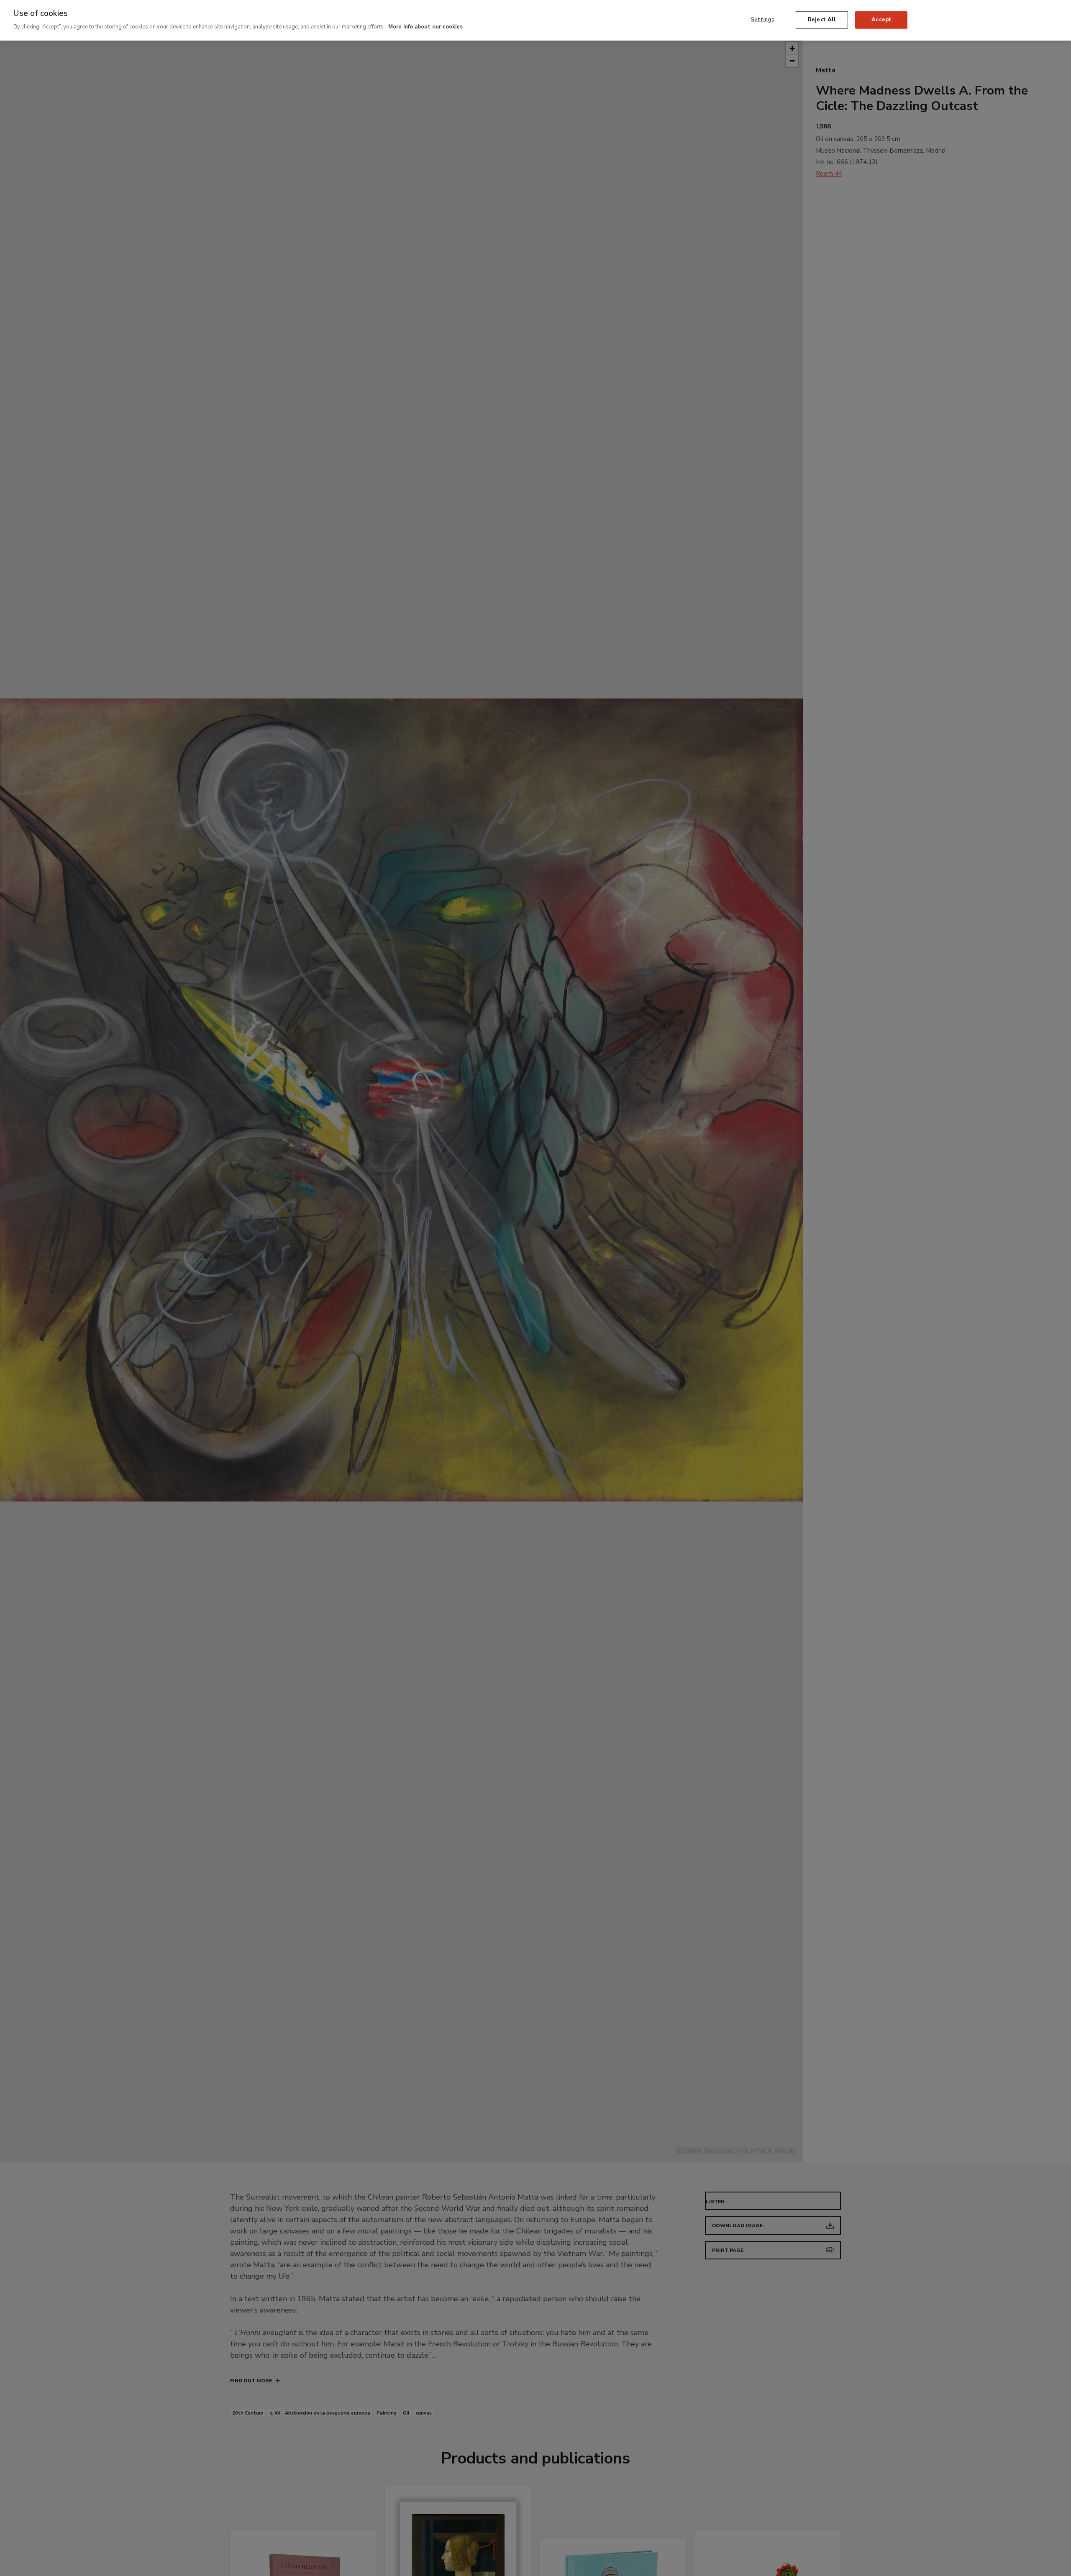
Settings (763, 19)
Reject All (822, 19)
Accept (881, 19)
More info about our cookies (425, 27)
